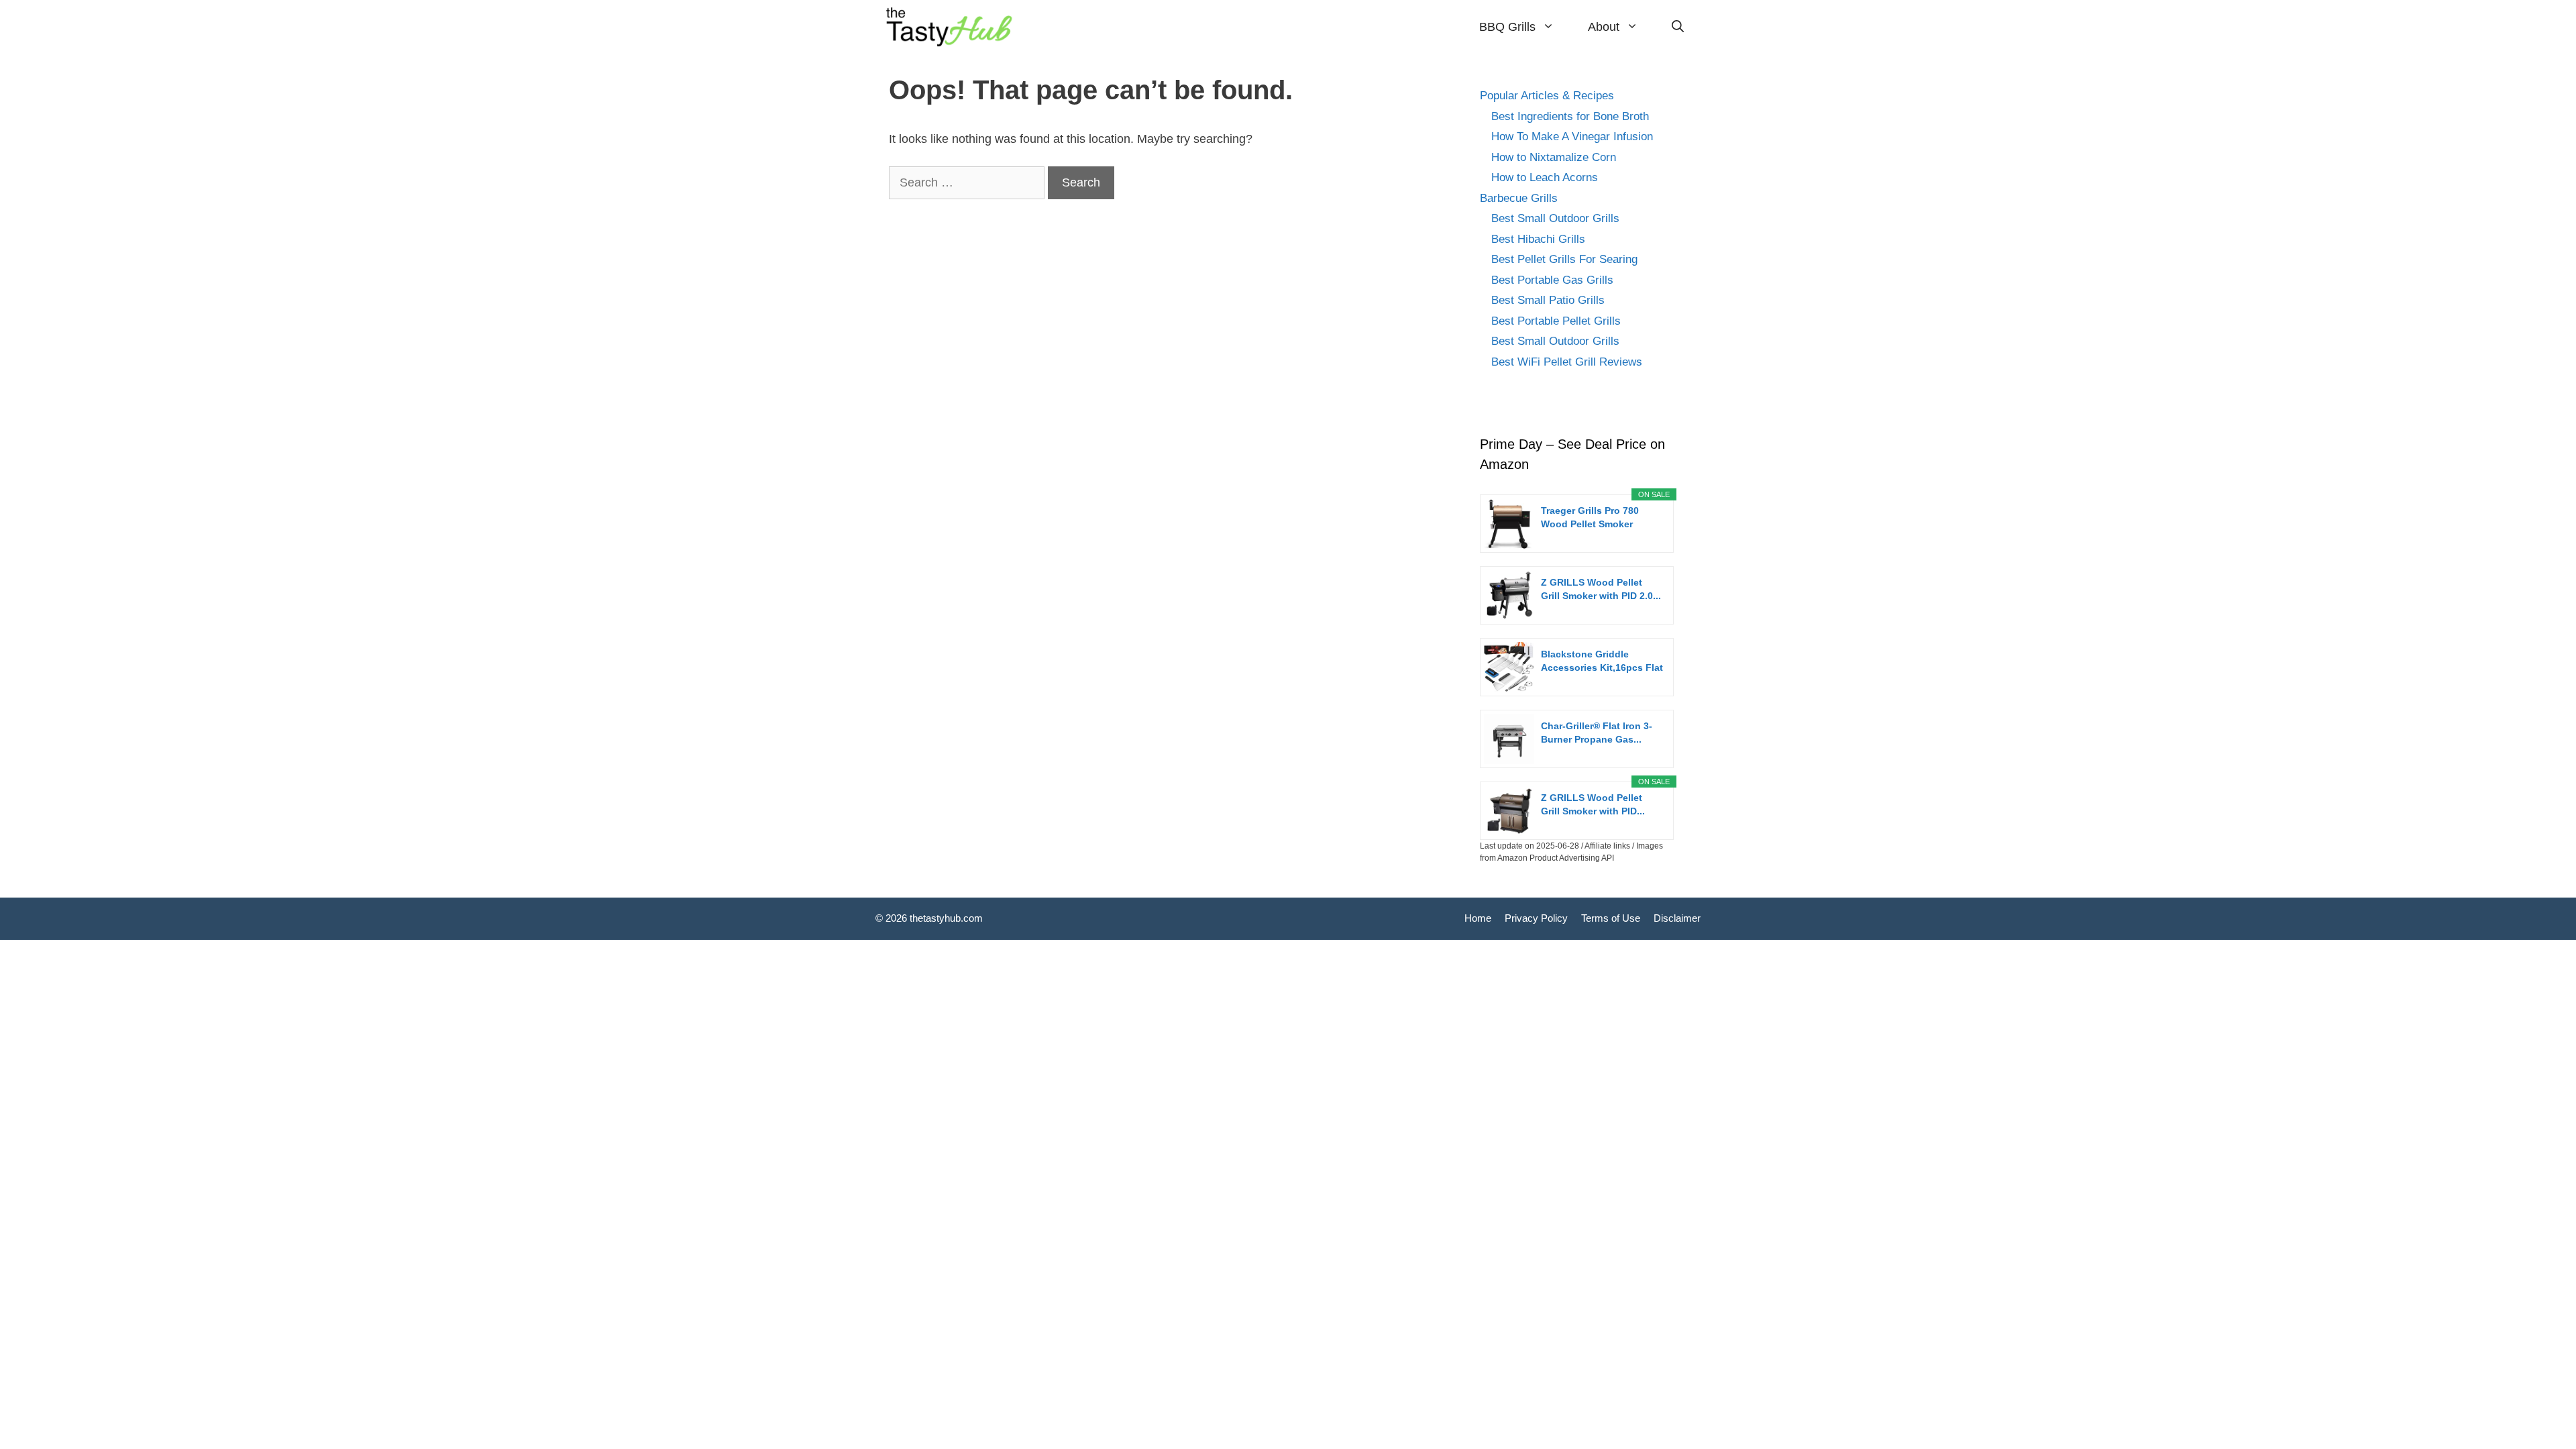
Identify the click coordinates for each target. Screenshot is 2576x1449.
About (1604, 27)
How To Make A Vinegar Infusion (1572, 137)
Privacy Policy (1536, 918)
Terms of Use (1611, 918)
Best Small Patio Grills (1548, 300)
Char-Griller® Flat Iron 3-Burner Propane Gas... (1597, 733)
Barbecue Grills (1519, 198)
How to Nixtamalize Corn (1554, 157)
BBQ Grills (1507, 27)
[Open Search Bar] (1678, 27)
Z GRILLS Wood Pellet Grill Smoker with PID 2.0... (1601, 589)
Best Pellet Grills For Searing (1564, 259)
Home (1478, 918)
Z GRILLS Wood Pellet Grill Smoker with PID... (1593, 804)
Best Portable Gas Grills (1552, 280)
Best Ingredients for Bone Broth (1570, 116)
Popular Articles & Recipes (1547, 96)
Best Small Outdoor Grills (1555, 218)
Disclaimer (1677, 918)
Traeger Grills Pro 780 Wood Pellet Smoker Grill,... (1590, 518)
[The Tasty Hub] (951, 27)
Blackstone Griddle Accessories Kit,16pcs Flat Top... (1602, 661)
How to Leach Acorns (1545, 177)
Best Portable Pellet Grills (1556, 321)
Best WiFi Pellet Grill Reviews (1567, 362)
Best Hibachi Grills (1538, 239)
